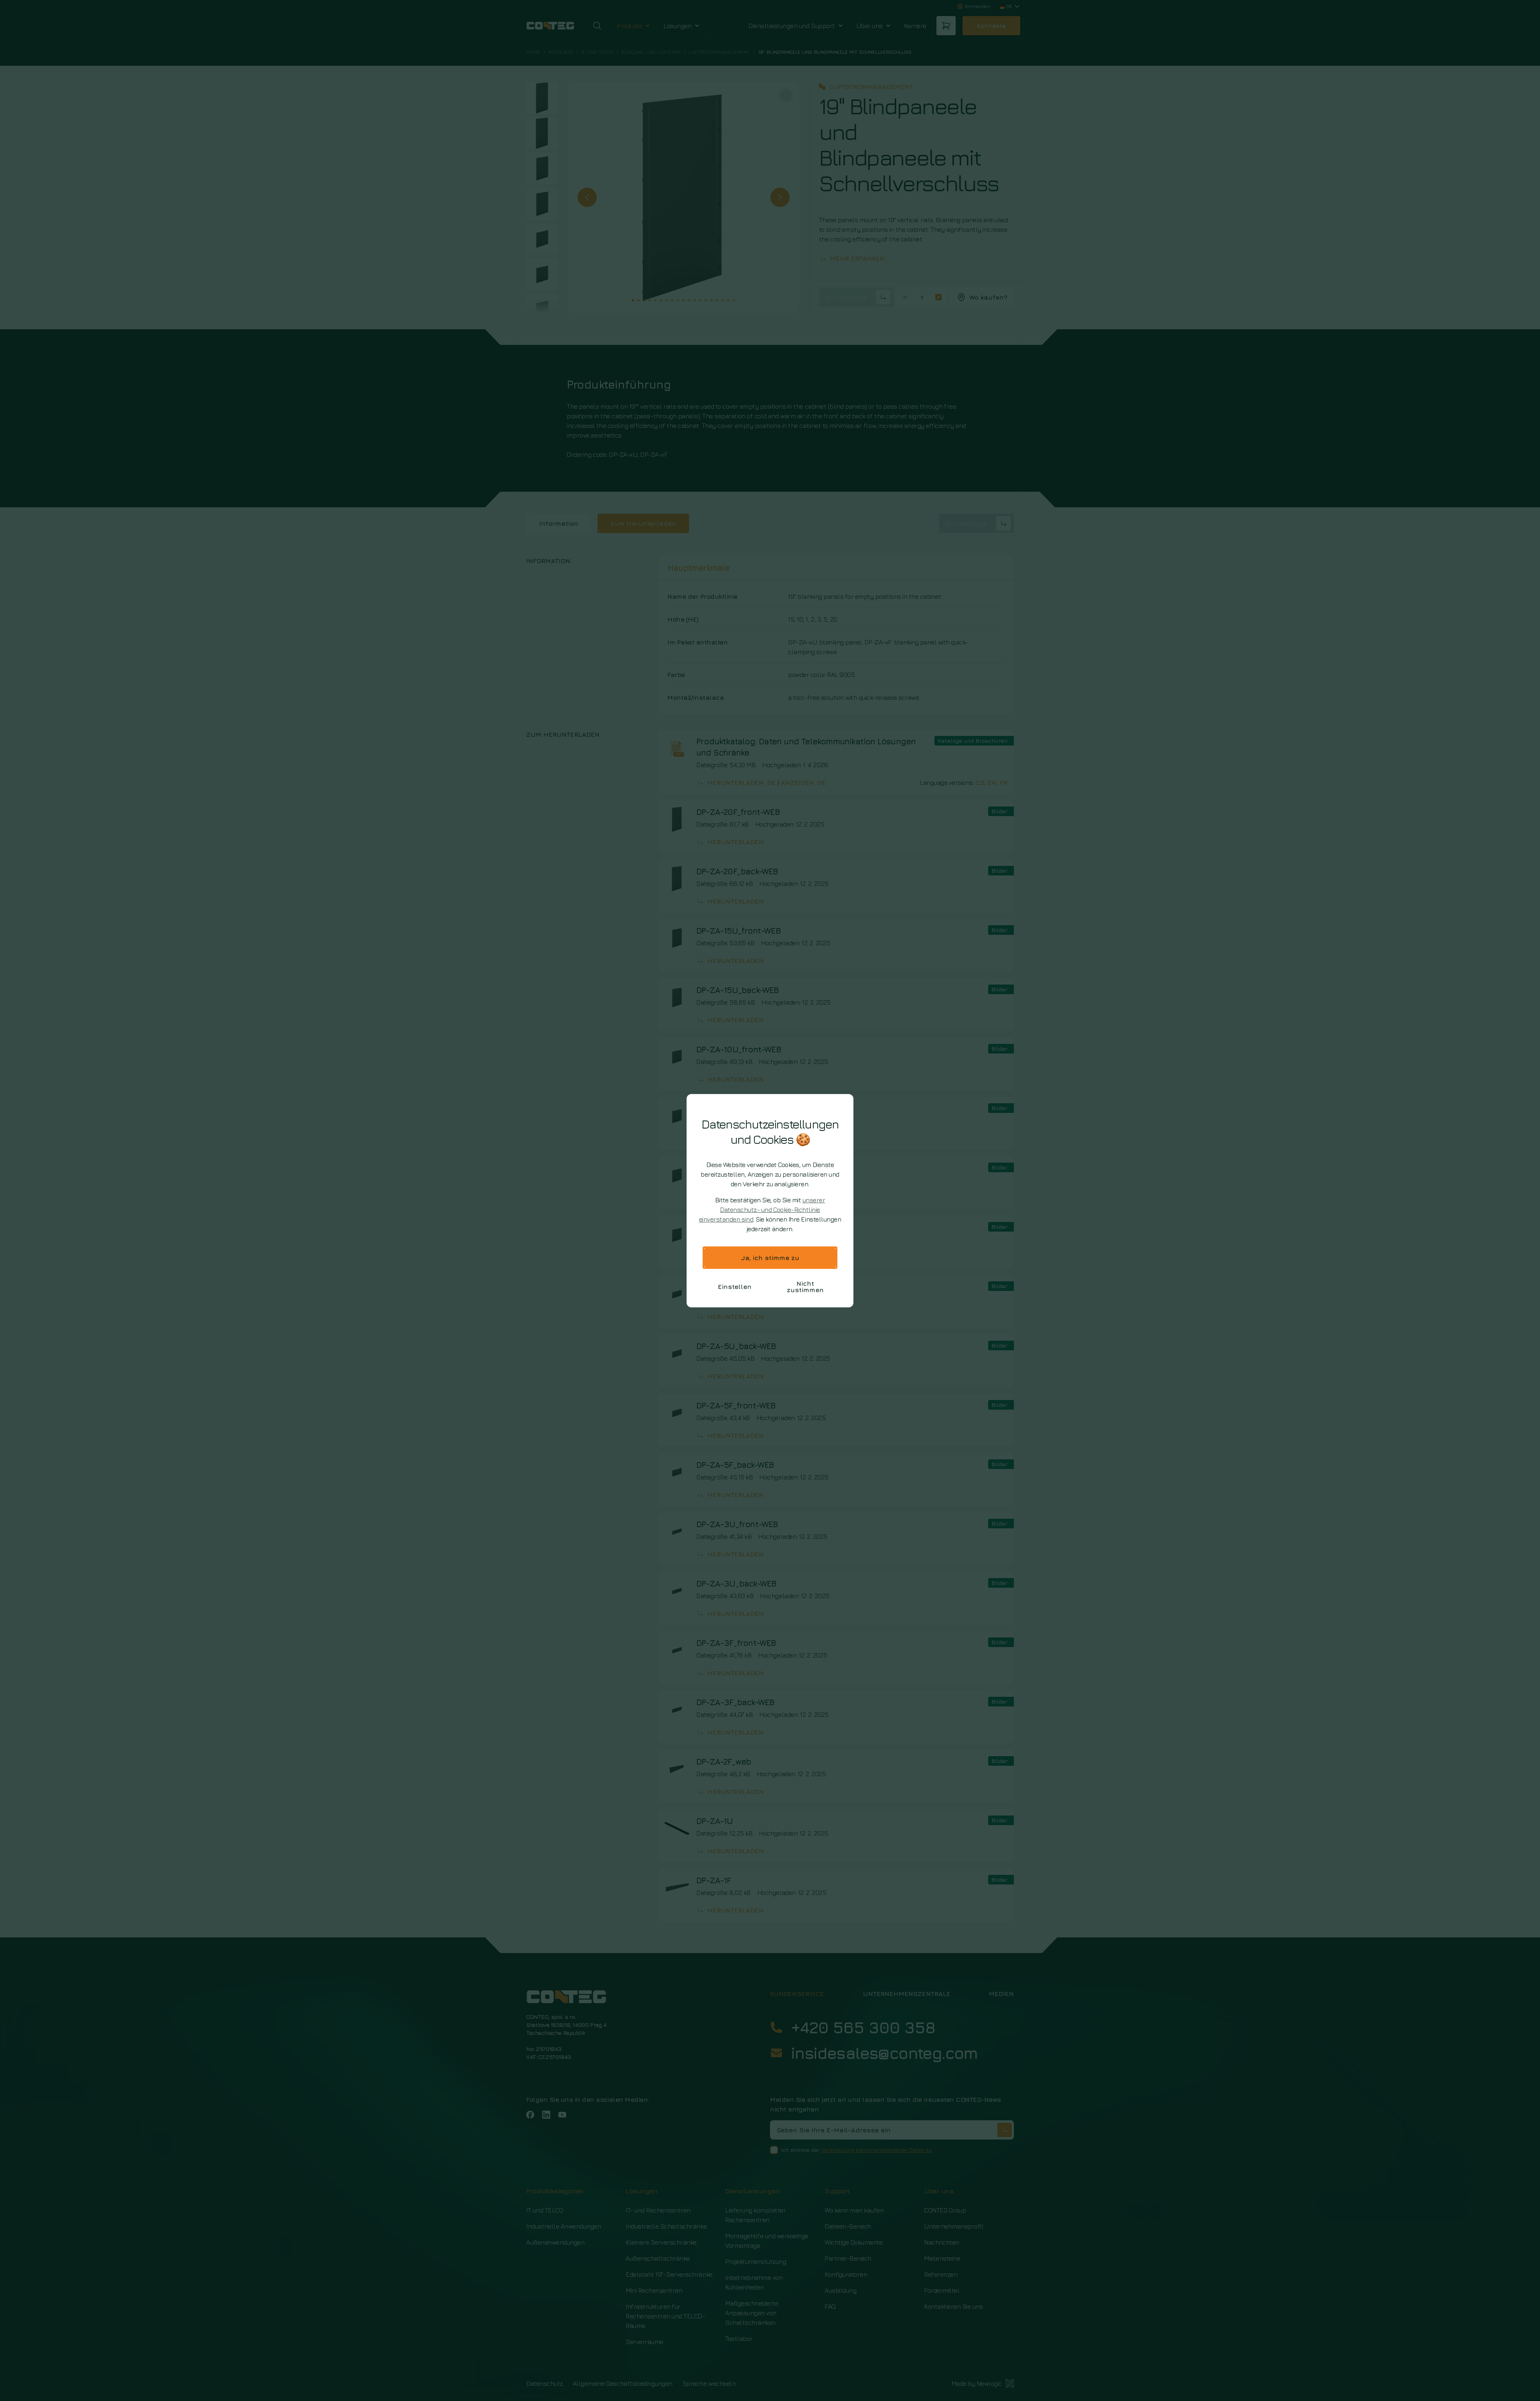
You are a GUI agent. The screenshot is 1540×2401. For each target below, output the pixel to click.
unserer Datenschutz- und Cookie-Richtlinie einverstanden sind (762, 1210)
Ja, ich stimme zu (770, 1258)
